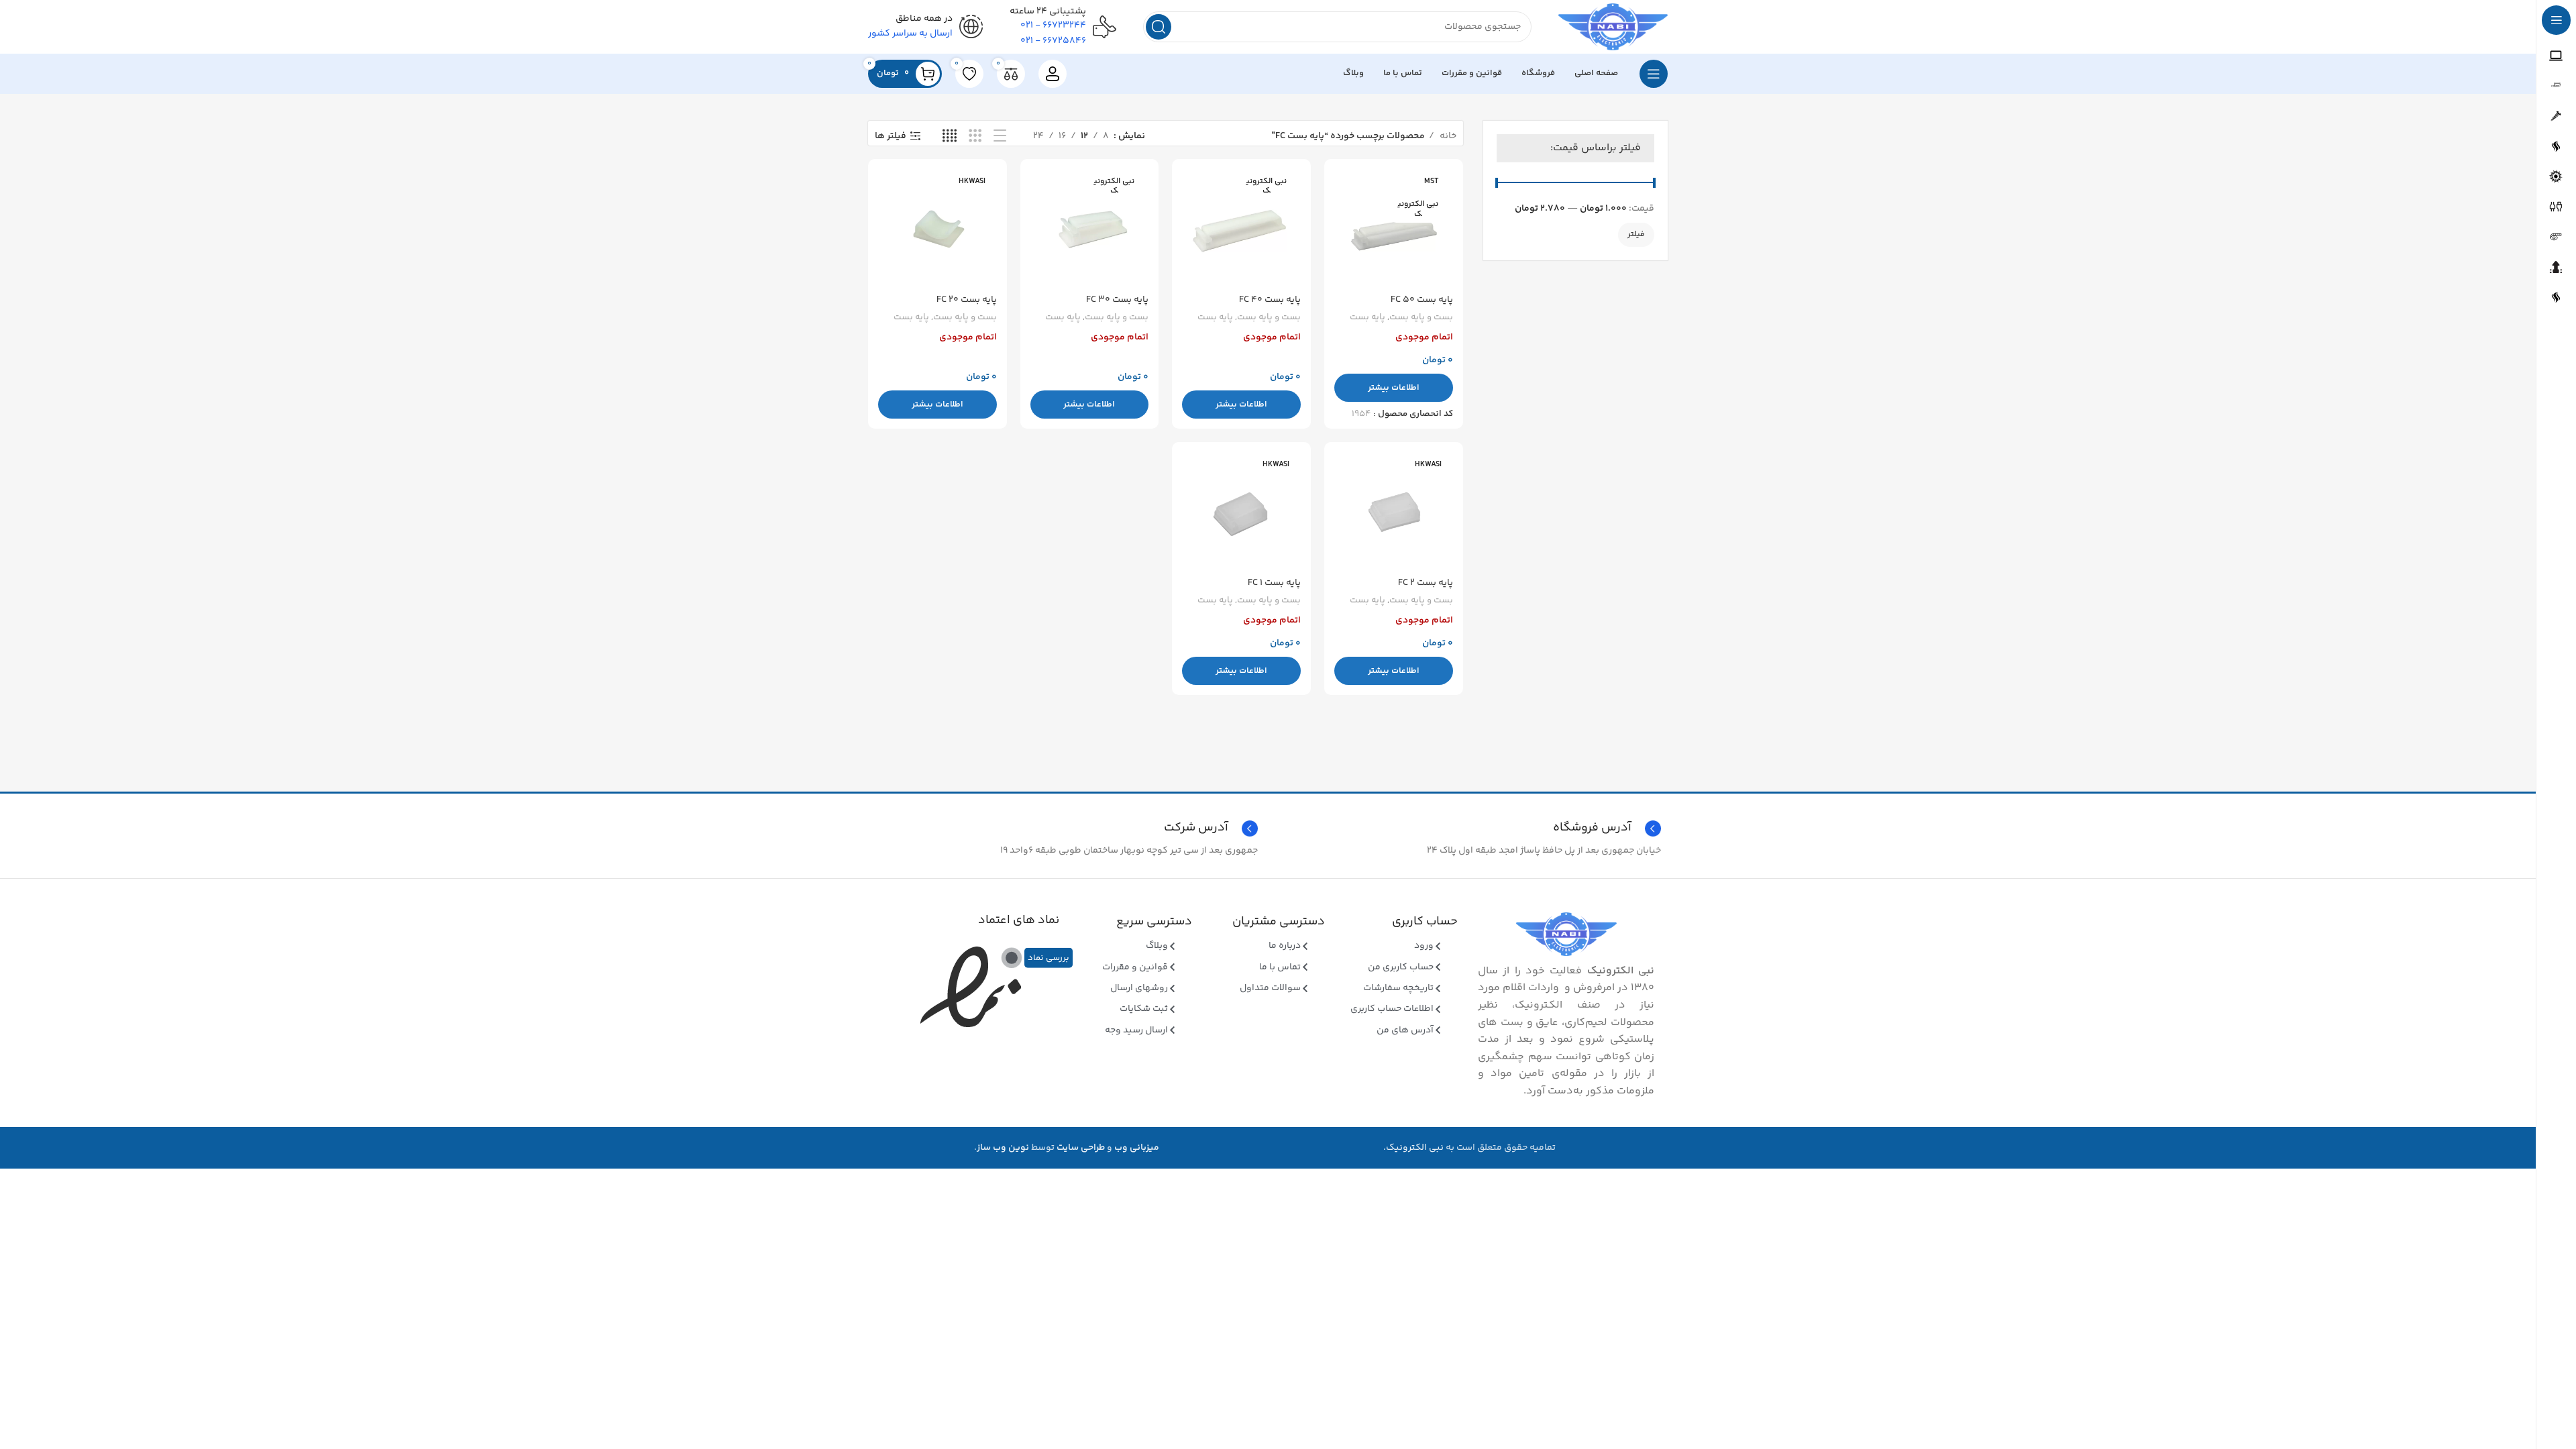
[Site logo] (1613, 27)
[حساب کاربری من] (1053, 74)
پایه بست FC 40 (1270, 300)
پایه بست (1367, 318)
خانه (1447, 136)
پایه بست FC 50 (1422, 300)
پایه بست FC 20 (967, 300)
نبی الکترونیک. (1413, 1148)
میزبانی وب (1137, 1148)
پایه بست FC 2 (1426, 583)
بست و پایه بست (1421, 318)
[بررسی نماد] (1012, 958)
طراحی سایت (1081, 1148)
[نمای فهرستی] (1000, 137)
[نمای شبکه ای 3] (975, 137)
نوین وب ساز (1003, 1148)
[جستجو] (1159, 27)
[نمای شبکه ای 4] (950, 137)
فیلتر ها (891, 137)
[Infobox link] (1066, 828)
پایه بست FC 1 (1274, 583)
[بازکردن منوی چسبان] (1654, 74)
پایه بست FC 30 (1117, 300)
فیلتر (1636, 234)
